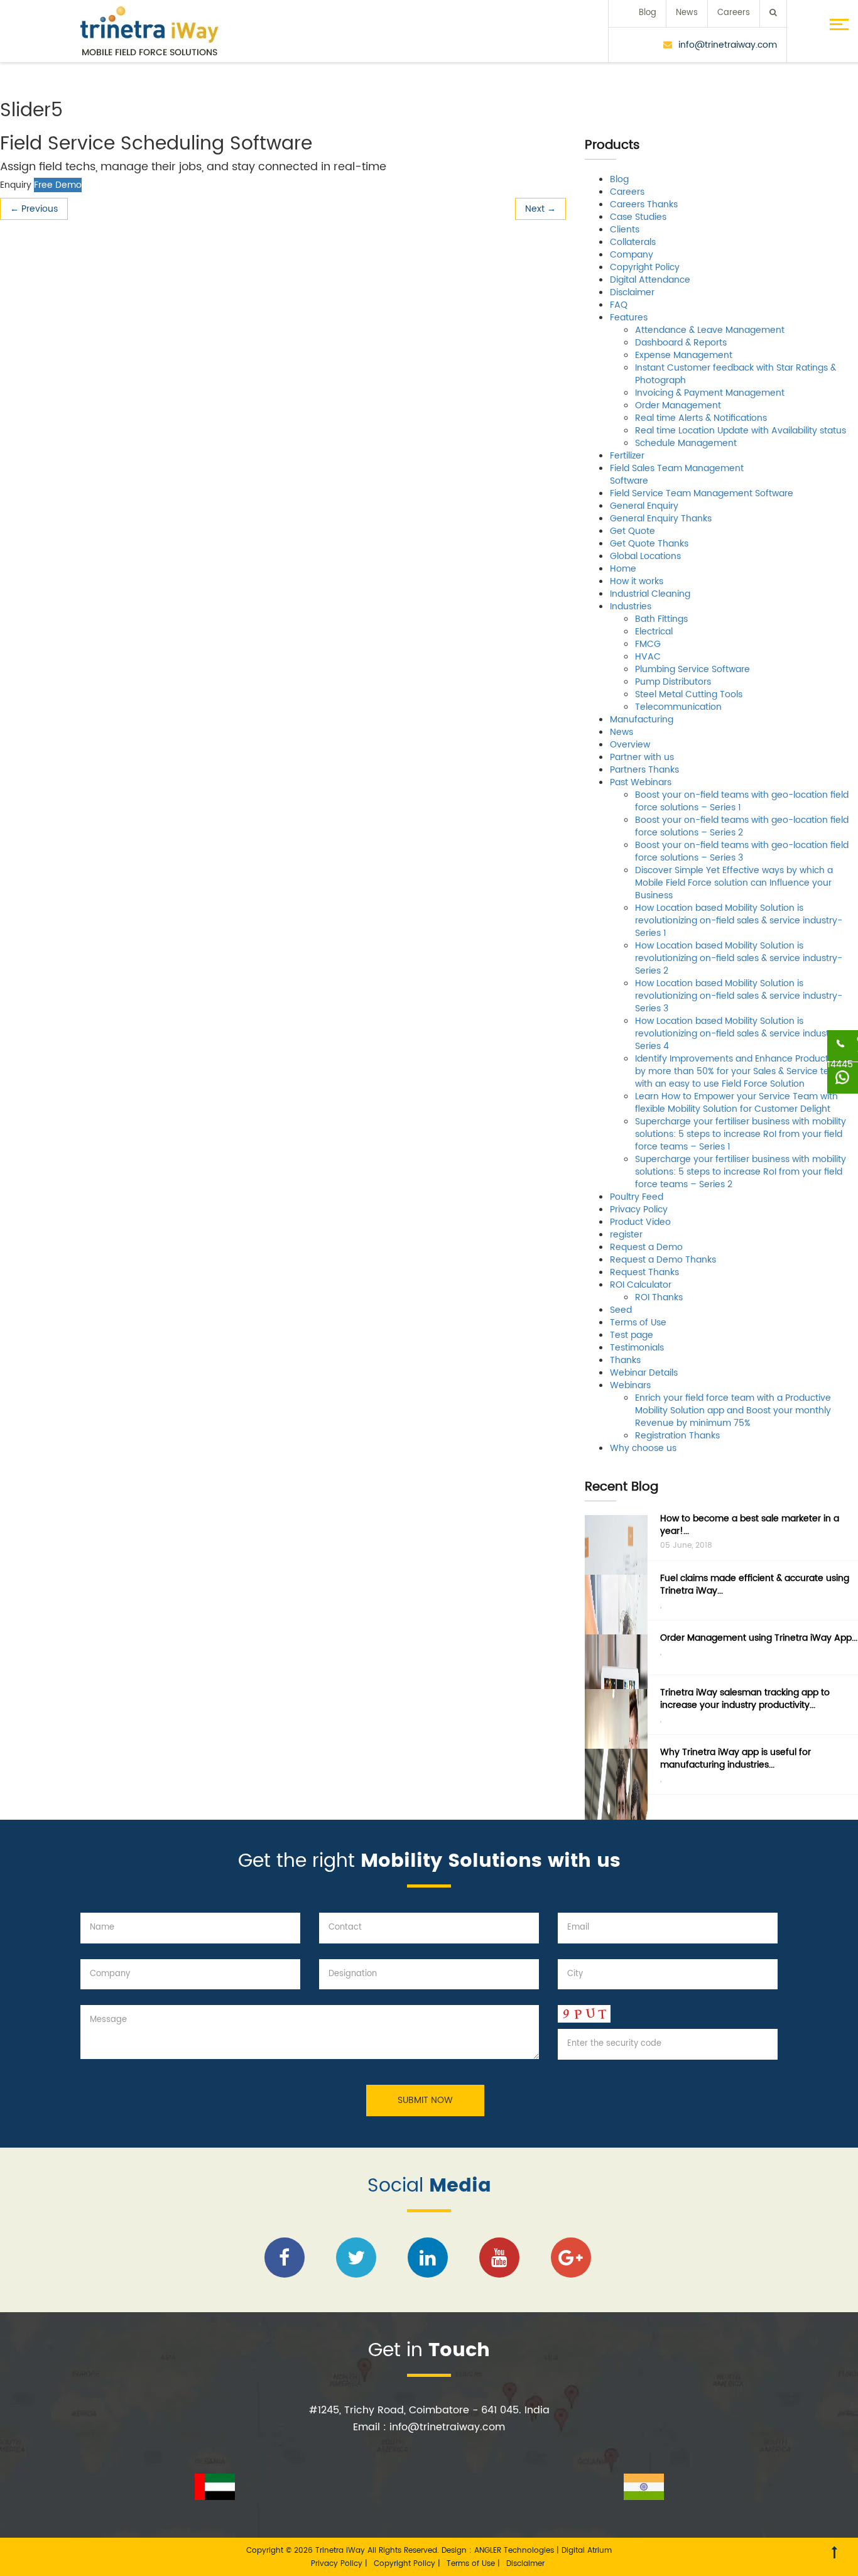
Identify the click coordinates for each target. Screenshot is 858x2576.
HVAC (648, 657)
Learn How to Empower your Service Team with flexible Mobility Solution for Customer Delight (736, 1103)
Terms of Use (638, 1323)
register (626, 1235)
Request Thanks (644, 1272)
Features (629, 318)
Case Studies (638, 217)
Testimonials (637, 1348)
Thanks (625, 1360)
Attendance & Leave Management (710, 330)
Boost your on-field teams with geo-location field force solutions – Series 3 (742, 851)
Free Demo (58, 185)
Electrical (654, 632)
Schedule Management (686, 443)
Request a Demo (646, 1247)
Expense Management (684, 355)
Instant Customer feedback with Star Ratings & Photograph (736, 374)
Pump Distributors (673, 682)
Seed (621, 1310)
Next (540, 209)
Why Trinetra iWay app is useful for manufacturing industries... (736, 1758)
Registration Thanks (677, 1436)
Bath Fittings (661, 619)
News (687, 13)
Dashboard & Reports (681, 343)
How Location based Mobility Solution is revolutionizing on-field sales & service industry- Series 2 (739, 958)
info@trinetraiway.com (728, 45)
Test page (632, 1335)
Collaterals (633, 242)
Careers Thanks (644, 204)
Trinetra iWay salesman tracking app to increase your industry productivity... (745, 1699)
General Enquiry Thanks (661, 519)
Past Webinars (641, 782)
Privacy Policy (639, 1209)
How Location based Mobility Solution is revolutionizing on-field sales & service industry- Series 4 (739, 1034)
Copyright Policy (645, 267)
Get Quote (633, 531)
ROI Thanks (659, 1297)
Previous (34, 209)
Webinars (630, 1385)
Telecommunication (678, 707)
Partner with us (642, 757)
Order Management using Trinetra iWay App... (759, 1638)
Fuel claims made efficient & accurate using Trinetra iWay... (755, 1584)
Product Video (640, 1222)
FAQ (619, 305)
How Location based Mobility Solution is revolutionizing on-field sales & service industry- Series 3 (739, 996)
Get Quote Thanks (649, 544)
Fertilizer (627, 456)
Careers (734, 13)
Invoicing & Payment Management (710, 393)
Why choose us (643, 1448)
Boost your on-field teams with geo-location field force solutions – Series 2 (742, 826)
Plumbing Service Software (692, 669)
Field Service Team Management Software (702, 493)
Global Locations (645, 556)
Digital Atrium (587, 2551)
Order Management (678, 405)
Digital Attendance (650, 280)
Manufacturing (642, 720)
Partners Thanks (644, 770)
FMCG (648, 644)
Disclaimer (632, 292)
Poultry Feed (637, 1197)
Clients (625, 230)
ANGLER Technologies (514, 2551)
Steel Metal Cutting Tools (689, 694)
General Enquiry (644, 506)
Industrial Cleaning (650, 594)
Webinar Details (644, 1373)
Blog (648, 13)
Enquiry (16, 185)
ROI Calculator (641, 1285)
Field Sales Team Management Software (677, 475)
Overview (630, 745)
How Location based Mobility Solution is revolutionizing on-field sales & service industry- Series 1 (739, 921)
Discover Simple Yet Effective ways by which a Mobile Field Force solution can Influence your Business (734, 883)
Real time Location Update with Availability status (741, 431)
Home (623, 569)
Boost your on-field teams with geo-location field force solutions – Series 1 (742, 801)
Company (632, 255)
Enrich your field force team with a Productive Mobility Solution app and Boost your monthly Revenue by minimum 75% (733, 1410)
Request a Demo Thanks (663, 1260)
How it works (637, 581)
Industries (631, 606)
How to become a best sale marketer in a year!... (750, 1525)
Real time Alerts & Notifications (701, 418)
